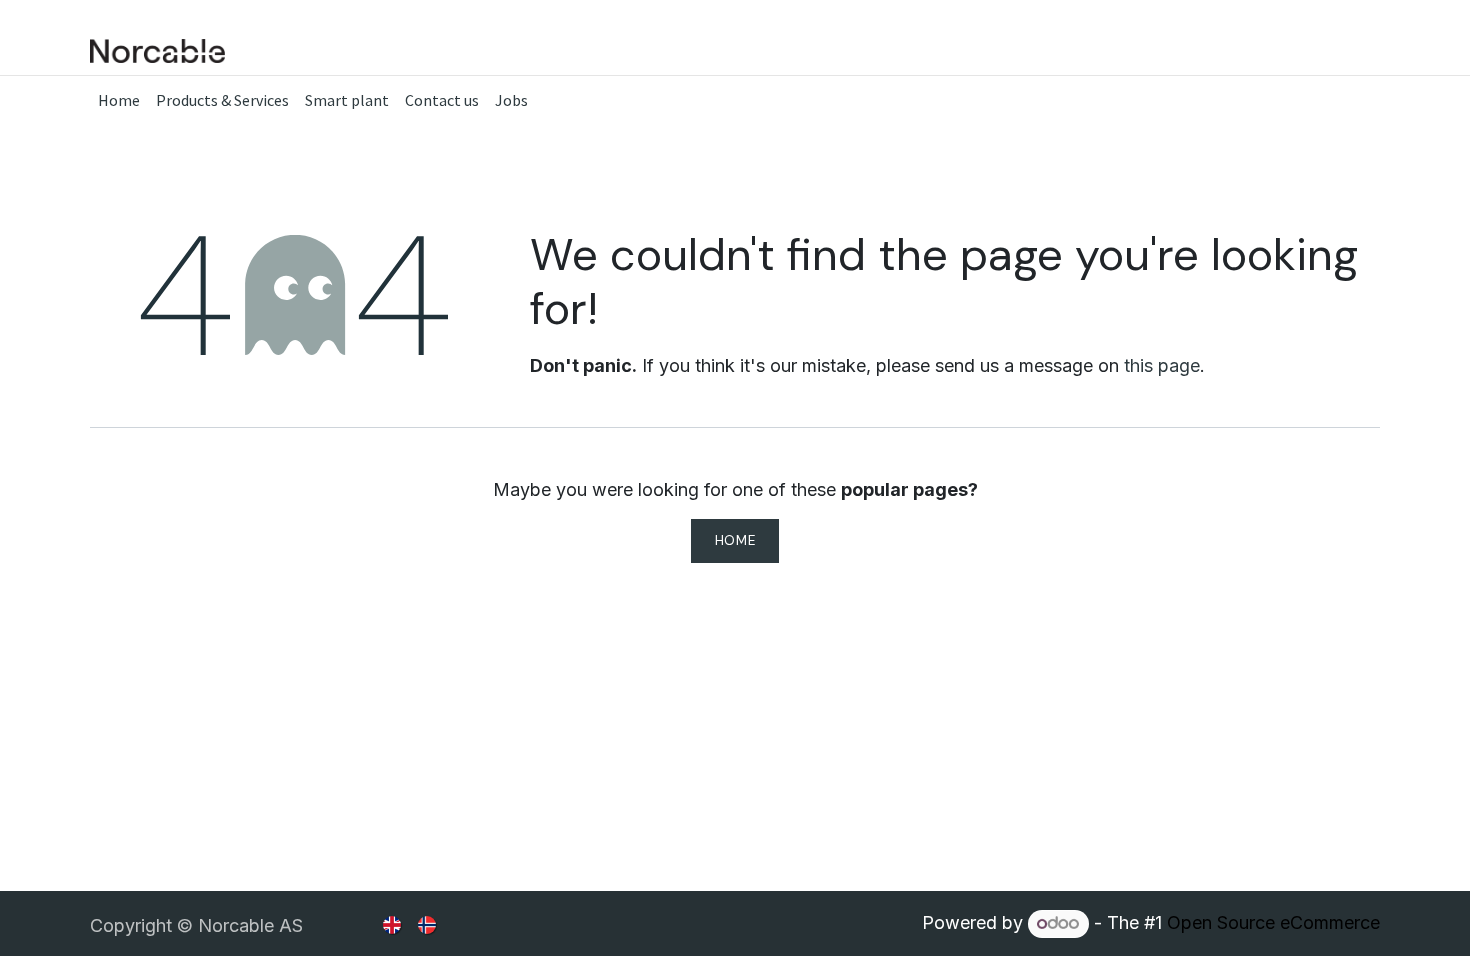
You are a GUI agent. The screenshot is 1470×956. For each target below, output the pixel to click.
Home (735, 540)
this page (1162, 365)
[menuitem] (119, 100)
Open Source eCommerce (1273, 922)
